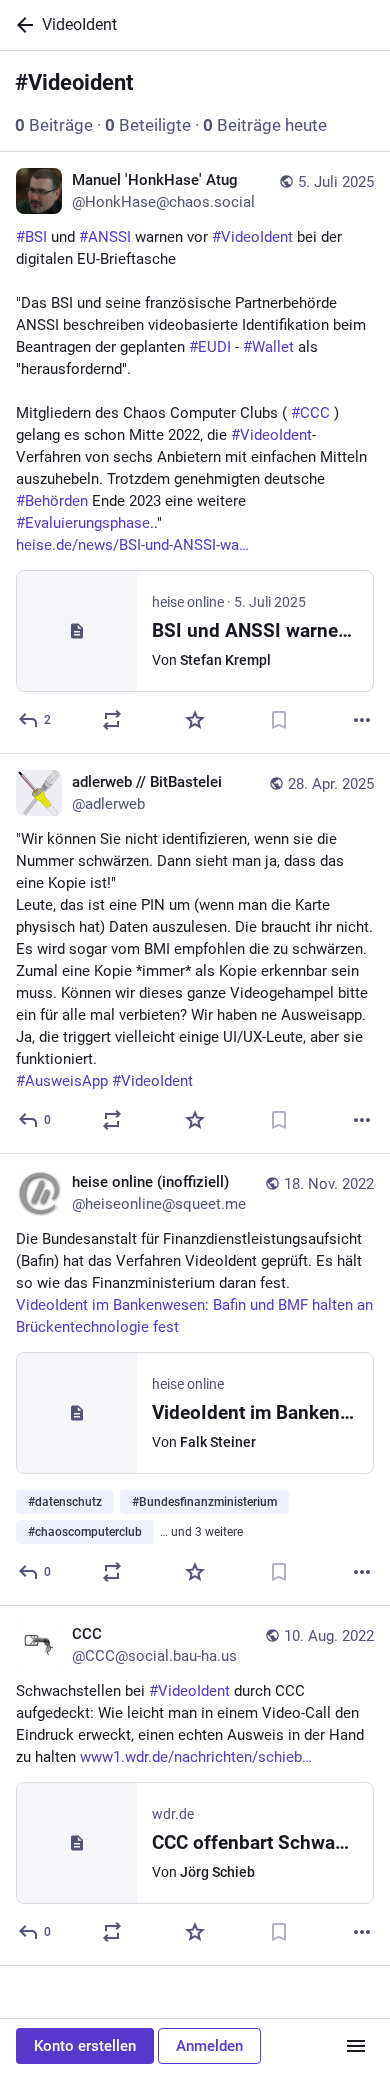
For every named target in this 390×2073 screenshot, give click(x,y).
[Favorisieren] (195, 720)
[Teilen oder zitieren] (112, 720)
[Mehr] (362, 720)
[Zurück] (21, 25)
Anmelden (209, 2046)
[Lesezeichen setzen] (279, 720)
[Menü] (356, 2046)
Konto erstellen (85, 2046)
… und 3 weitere (201, 1532)
